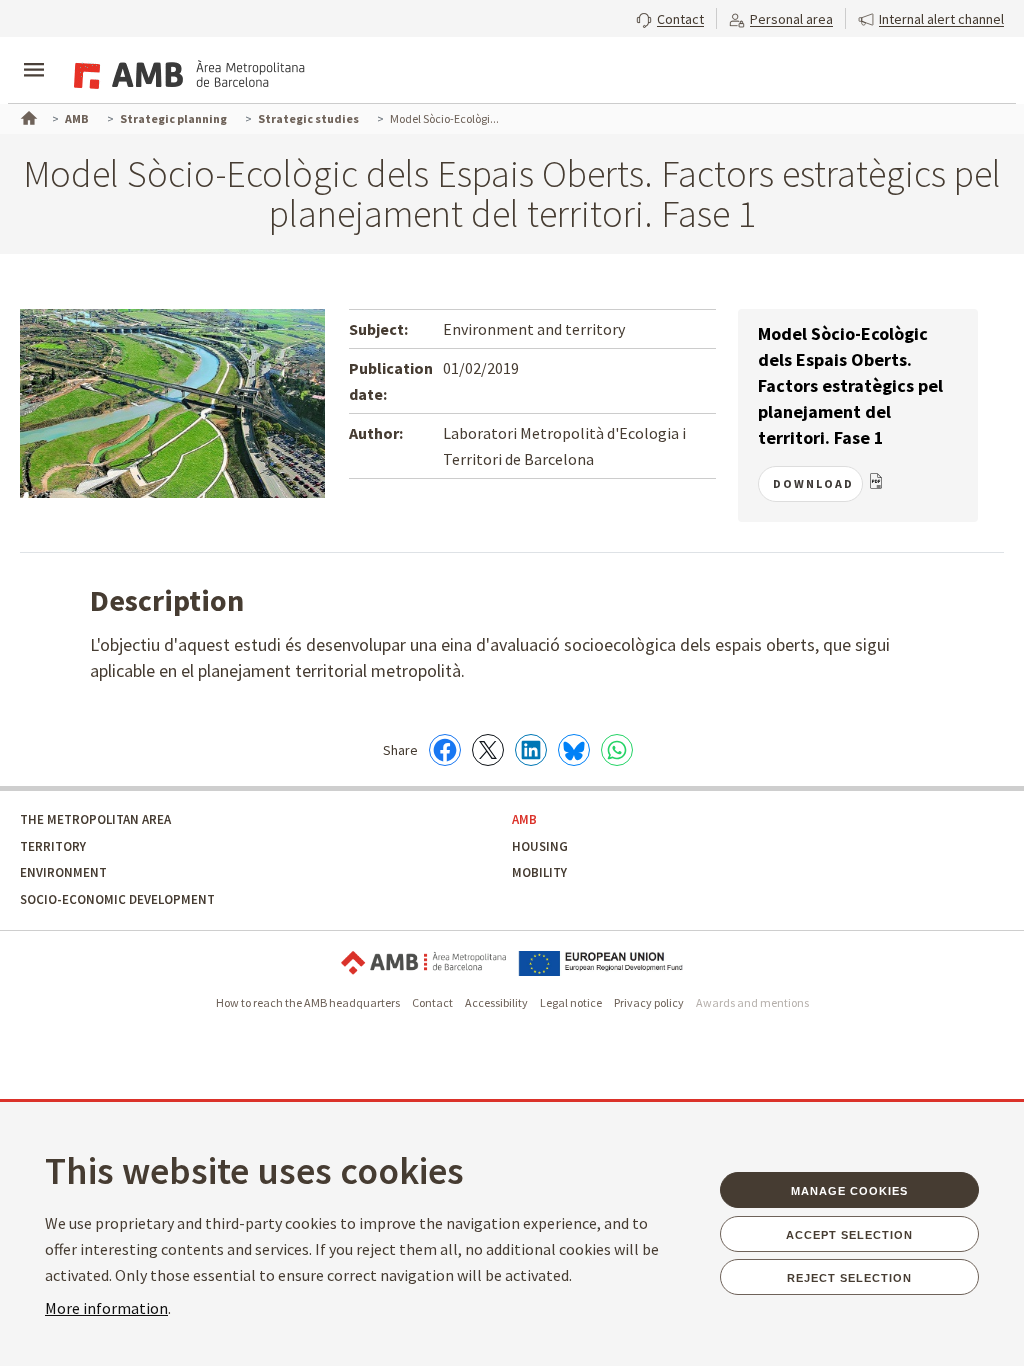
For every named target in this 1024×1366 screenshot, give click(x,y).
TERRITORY (53, 846)
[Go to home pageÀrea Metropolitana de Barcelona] (186, 72)
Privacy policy (649, 1002)
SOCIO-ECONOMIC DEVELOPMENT (117, 899)
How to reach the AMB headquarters (308, 1002)
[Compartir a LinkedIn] (531, 750)
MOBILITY (539, 872)
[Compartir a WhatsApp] (617, 750)
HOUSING (540, 846)
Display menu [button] (34, 53)
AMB (524, 819)
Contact (432, 1002)
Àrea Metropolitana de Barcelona (423, 963)
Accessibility (496, 1002)
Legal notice (571, 1002)
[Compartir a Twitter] (488, 750)
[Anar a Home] (27, 116)
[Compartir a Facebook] (445, 750)
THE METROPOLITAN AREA (95, 819)
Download (813, 483)
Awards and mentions (752, 1002)
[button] (670, 17)
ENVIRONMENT (63, 872)
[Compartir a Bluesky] (574, 750)
